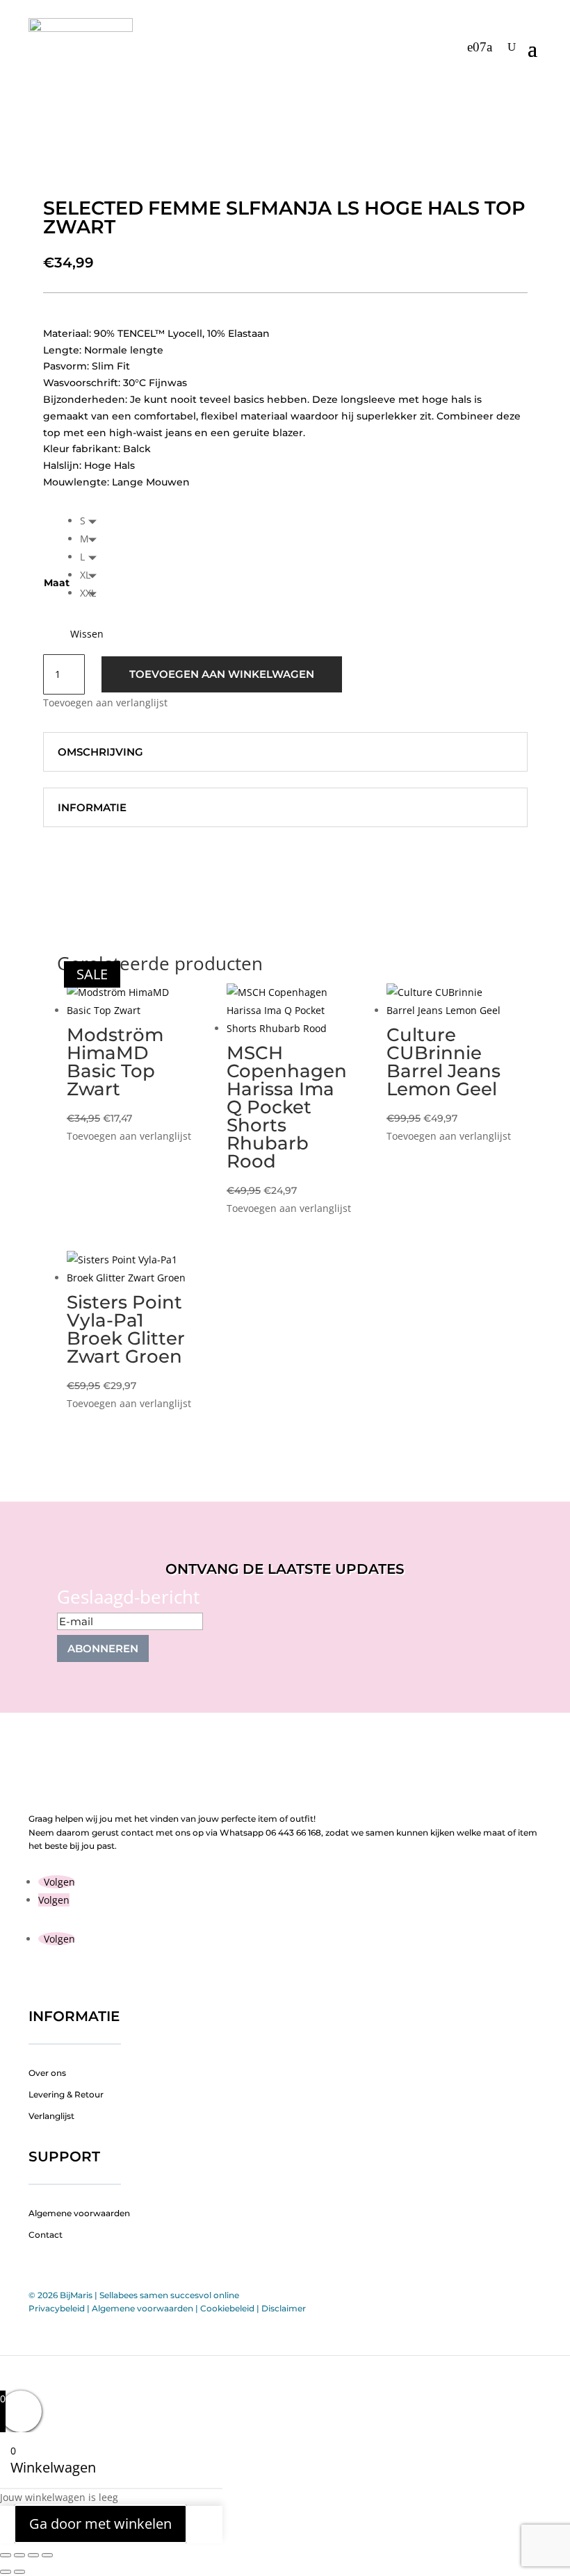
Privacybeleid (57, 2308)
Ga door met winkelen (100, 2524)
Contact (46, 2235)
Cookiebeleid (227, 2308)
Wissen (87, 634)
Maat (57, 583)
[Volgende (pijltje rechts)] (19, 2572)
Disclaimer (284, 2308)
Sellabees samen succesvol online (169, 2295)
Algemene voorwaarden (79, 2213)
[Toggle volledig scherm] (19, 2555)
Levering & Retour (66, 2094)
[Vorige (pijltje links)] (6, 2572)
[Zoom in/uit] (6, 2555)
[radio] (92, 521)
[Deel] (33, 2555)
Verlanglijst (51, 2116)
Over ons (47, 2073)
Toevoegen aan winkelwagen (222, 674)
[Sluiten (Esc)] (47, 2555)
